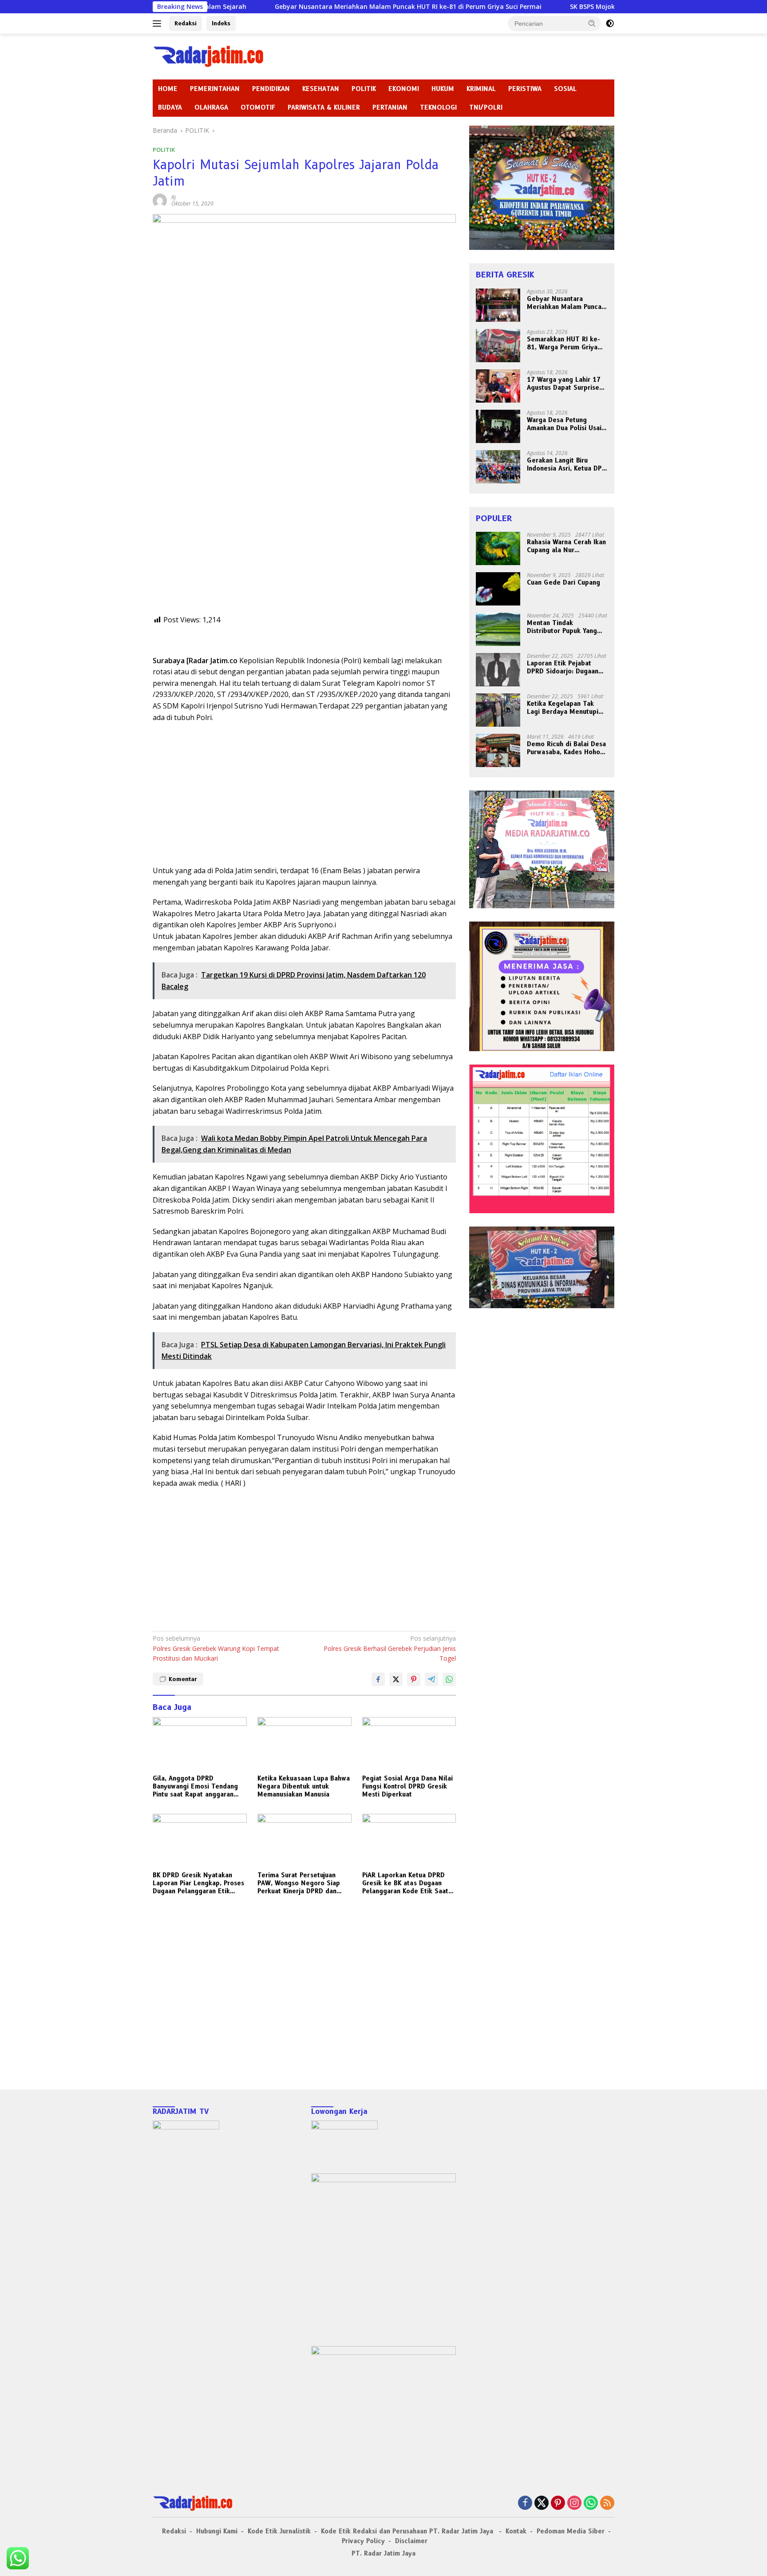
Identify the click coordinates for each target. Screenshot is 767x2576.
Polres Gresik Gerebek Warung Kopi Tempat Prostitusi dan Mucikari (216, 1648)
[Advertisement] (304, 552)
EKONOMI (404, 89)
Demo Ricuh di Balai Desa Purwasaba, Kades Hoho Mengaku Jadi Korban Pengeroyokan (566, 748)
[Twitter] (542, 2503)
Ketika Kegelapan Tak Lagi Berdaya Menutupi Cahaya (563, 708)
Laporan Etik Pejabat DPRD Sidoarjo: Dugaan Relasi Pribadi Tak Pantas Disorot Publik (566, 667)
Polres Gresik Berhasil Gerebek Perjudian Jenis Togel (390, 1648)
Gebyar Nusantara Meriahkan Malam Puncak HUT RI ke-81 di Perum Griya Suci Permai (308, 7)
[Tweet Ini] (396, 1679)
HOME (168, 89)
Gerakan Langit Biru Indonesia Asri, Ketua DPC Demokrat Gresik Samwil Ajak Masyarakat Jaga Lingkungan (566, 464)
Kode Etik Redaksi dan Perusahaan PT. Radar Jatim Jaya (408, 2531)
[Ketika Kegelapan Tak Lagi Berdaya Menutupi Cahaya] (498, 710)
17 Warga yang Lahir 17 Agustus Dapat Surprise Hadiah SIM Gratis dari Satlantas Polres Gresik (564, 384)
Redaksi (186, 23)
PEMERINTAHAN (215, 89)
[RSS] (607, 2503)
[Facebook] (525, 2503)
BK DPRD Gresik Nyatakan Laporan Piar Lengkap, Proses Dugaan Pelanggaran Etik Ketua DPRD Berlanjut (198, 1883)
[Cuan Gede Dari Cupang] (498, 589)
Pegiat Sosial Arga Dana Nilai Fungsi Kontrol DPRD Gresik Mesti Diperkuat (407, 1786)
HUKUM (443, 89)
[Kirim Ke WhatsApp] (449, 1679)
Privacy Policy (363, 2541)
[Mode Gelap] (610, 24)
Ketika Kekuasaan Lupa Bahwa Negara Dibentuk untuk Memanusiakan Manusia (304, 1786)
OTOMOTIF (258, 107)
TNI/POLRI (486, 107)
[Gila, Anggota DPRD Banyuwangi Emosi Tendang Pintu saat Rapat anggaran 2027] (200, 1743)
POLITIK (364, 89)
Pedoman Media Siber (571, 2531)
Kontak (516, 2531)
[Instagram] (574, 2503)
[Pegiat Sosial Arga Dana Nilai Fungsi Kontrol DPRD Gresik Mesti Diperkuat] (409, 1743)
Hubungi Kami (217, 2531)
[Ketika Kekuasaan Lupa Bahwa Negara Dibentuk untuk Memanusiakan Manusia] (304, 1743)
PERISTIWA (525, 89)
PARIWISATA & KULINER (324, 107)
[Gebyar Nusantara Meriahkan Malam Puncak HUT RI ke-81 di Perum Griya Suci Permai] (498, 305)
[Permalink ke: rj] (160, 200)
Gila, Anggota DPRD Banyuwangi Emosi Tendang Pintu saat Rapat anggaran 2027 (195, 1787)
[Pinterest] (558, 2503)
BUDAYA (170, 107)
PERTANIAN (390, 107)
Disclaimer (411, 2541)
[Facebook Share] (378, 1679)
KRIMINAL (481, 89)
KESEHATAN (321, 89)
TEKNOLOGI (438, 107)
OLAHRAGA (211, 107)
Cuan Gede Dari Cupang (563, 582)
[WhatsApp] (591, 2503)
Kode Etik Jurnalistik (279, 2531)
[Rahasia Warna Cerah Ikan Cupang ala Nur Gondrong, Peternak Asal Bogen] (498, 548)
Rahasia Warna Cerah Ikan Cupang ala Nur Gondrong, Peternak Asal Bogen (566, 546)
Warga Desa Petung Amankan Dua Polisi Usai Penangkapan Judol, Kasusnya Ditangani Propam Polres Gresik (564, 424)
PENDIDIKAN (271, 89)
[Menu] (159, 24)
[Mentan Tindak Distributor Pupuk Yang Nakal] (498, 629)
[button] (592, 23)
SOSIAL (565, 89)
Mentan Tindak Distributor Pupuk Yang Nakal (562, 627)
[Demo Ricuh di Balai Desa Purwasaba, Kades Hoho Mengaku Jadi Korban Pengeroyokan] (498, 750)
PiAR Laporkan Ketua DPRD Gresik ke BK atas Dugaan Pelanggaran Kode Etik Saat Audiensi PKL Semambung (405, 1883)
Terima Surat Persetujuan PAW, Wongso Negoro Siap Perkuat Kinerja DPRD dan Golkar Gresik (299, 1883)
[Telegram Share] (431, 1679)
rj (174, 197)
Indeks (221, 23)
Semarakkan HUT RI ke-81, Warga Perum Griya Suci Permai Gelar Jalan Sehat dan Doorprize (563, 343)
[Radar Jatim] (208, 56)
